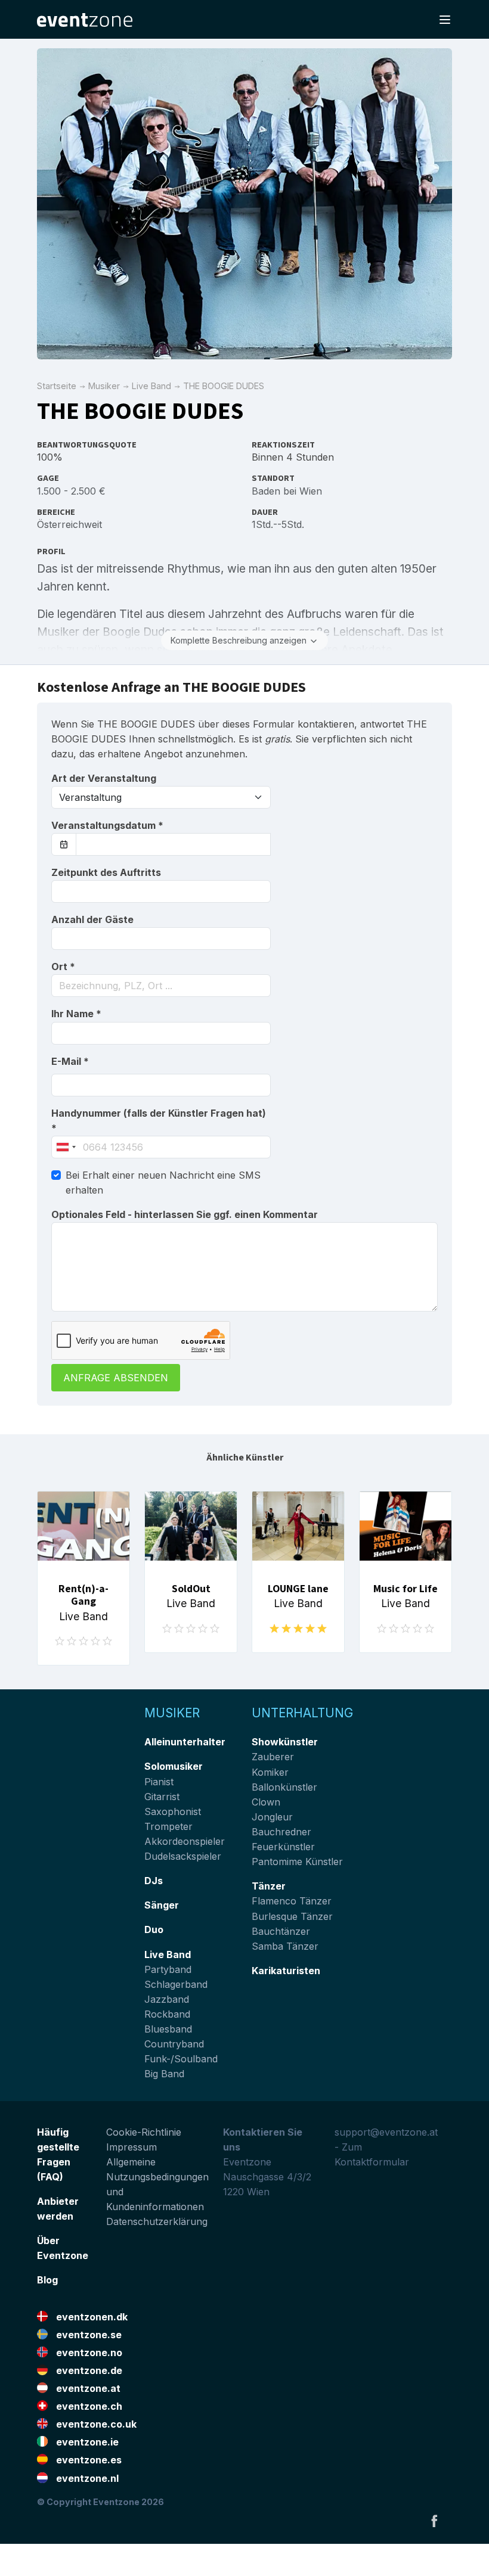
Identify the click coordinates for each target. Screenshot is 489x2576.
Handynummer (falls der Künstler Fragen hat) (159, 1121)
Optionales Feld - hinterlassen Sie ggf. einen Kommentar (185, 1214)
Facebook (434, 2521)
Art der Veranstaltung (104, 778)
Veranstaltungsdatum (107, 825)
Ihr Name (76, 1014)
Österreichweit (69, 524)
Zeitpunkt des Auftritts (106, 872)
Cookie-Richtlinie (144, 2132)
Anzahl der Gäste (92, 919)
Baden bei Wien (287, 491)
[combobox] (161, 986)
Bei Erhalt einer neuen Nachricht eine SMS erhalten (163, 1183)
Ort (63, 967)
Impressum (131, 2147)
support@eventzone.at (386, 2132)
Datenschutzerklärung (157, 2221)
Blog (47, 2280)
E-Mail (70, 1061)
